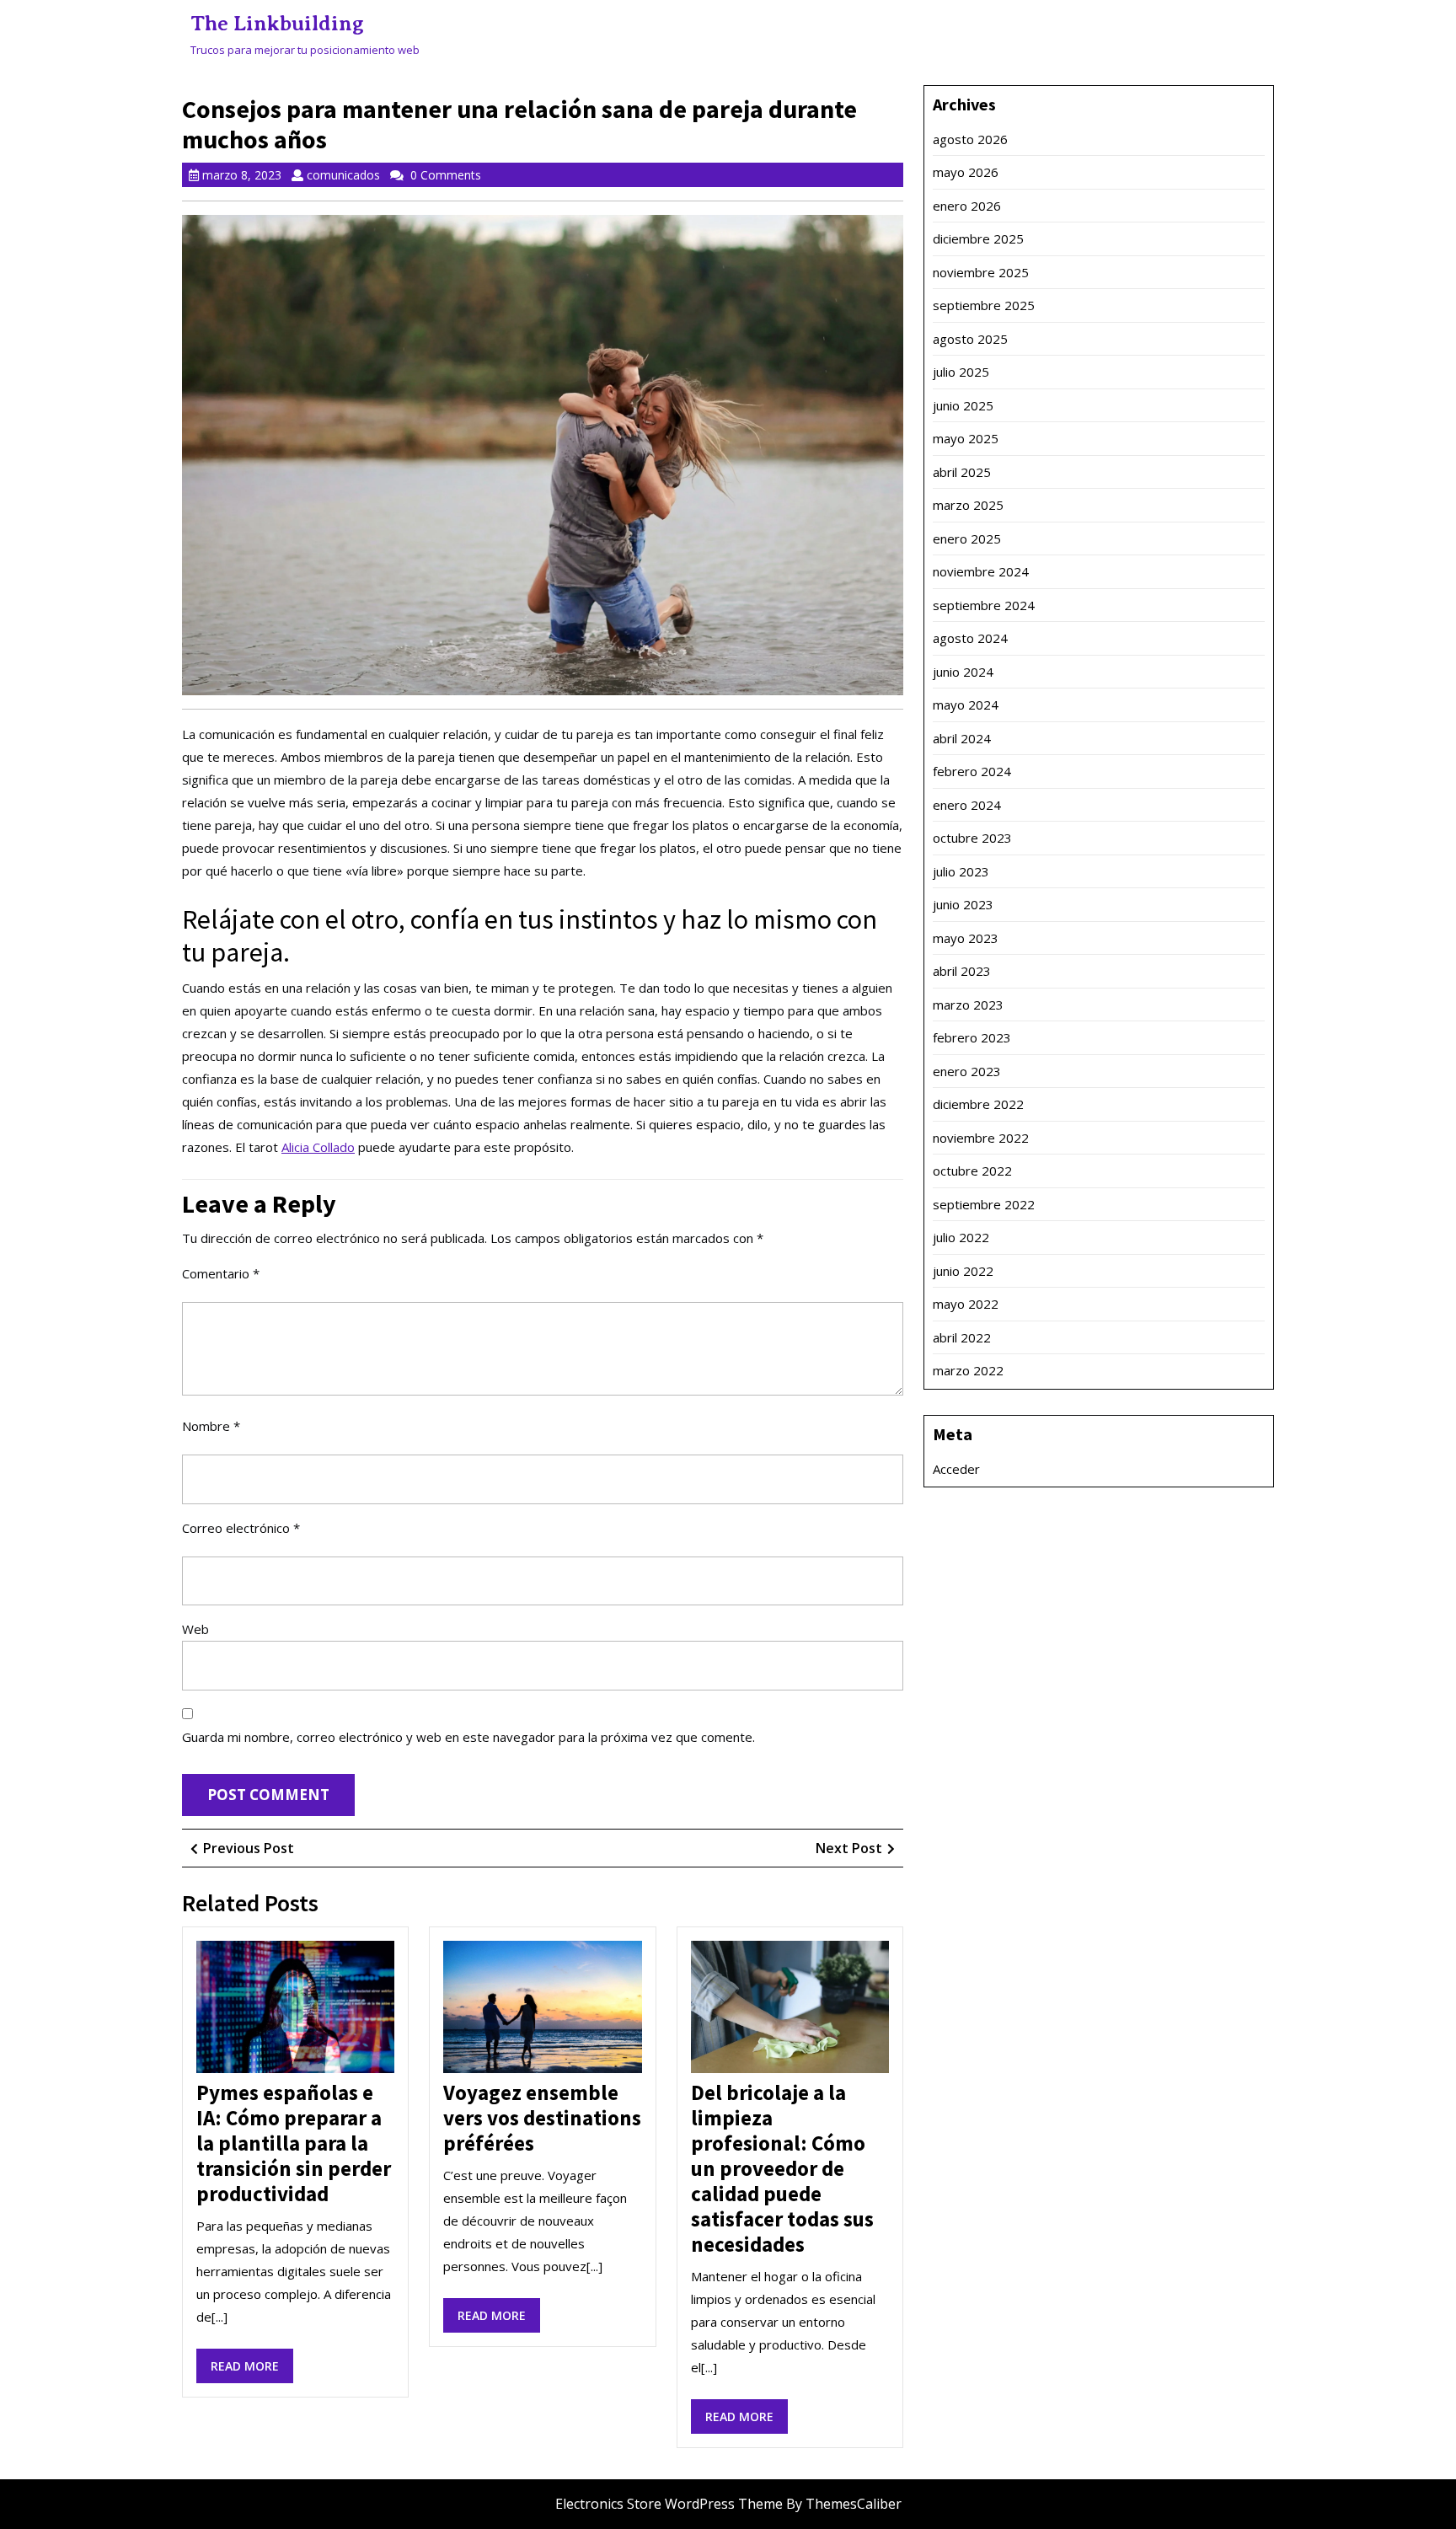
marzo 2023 (968, 1005)
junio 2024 (963, 672)
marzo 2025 (968, 505)
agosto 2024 (970, 638)
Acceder (956, 1469)
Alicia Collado (318, 1147)
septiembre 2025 (984, 305)
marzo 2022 (968, 1370)
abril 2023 (962, 971)
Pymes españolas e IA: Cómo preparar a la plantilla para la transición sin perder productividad (294, 2143)
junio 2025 (963, 405)
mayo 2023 (966, 938)
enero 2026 (967, 206)
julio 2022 (961, 1237)
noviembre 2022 (981, 1138)
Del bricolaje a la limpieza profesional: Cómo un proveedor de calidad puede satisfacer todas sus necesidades (782, 2168)
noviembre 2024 (981, 571)
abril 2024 (962, 738)
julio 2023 (961, 871)
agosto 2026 (970, 139)
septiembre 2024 (984, 605)
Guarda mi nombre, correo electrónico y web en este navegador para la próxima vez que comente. (468, 1737)
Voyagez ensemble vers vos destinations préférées (542, 2118)
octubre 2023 (972, 838)
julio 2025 (961, 372)
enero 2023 (967, 1071)
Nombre (211, 1426)
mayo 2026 (966, 172)
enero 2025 (967, 538)
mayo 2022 (966, 1304)
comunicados (343, 175)
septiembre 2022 (984, 1204)
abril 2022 (962, 1337)
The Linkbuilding (277, 24)
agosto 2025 (970, 339)
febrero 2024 (972, 771)
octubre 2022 (972, 1171)
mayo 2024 (966, 705)
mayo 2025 (966, 438)
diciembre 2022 (978, 1104)
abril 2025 (962, 472)
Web (195, 1629)
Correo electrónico (241, 1528)
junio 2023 (963, 904)
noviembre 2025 (981, 272)
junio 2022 (963, 1271)
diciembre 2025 (978, 238)
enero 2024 (967, 805)
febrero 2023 (972, 1037)
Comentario (221, 1273)
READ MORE (252, 2370)
